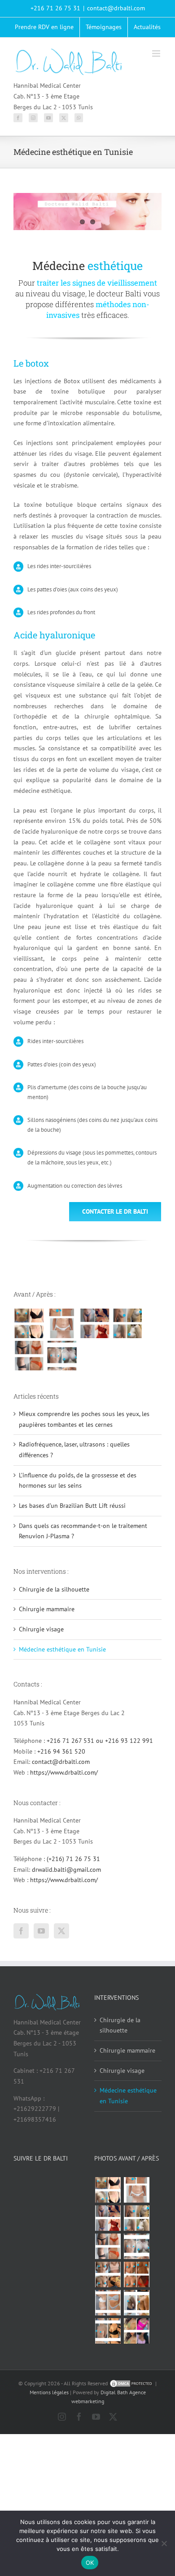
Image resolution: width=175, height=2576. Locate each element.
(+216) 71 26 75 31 (73, 1859)
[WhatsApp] (79, 118)
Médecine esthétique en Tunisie (62, 1649)
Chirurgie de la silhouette (54, 1589)
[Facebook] (18, 118)
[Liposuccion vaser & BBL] (94, 1323)
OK (90, 2563)
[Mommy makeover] (62, 1323)
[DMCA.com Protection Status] (131, 2383)
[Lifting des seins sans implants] (127, 1323)
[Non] (164, 2543)
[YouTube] (48, 118)
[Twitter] (64, 118)
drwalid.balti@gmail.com (66, 1870)
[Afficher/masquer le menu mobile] (157, 53)
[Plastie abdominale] (108, 2303)
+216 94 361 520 (61, 1751)
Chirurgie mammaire (47, 1609)
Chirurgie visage (41, 1629)
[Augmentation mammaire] (29, 1323)
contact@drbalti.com (116, 8)
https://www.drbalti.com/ (64, 1772)
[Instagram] (33, 118)
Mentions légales (49, 2392)
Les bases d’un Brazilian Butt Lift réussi (72, 1506)
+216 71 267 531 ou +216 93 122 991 (100, 1741)
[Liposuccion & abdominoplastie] (29, 1356)
